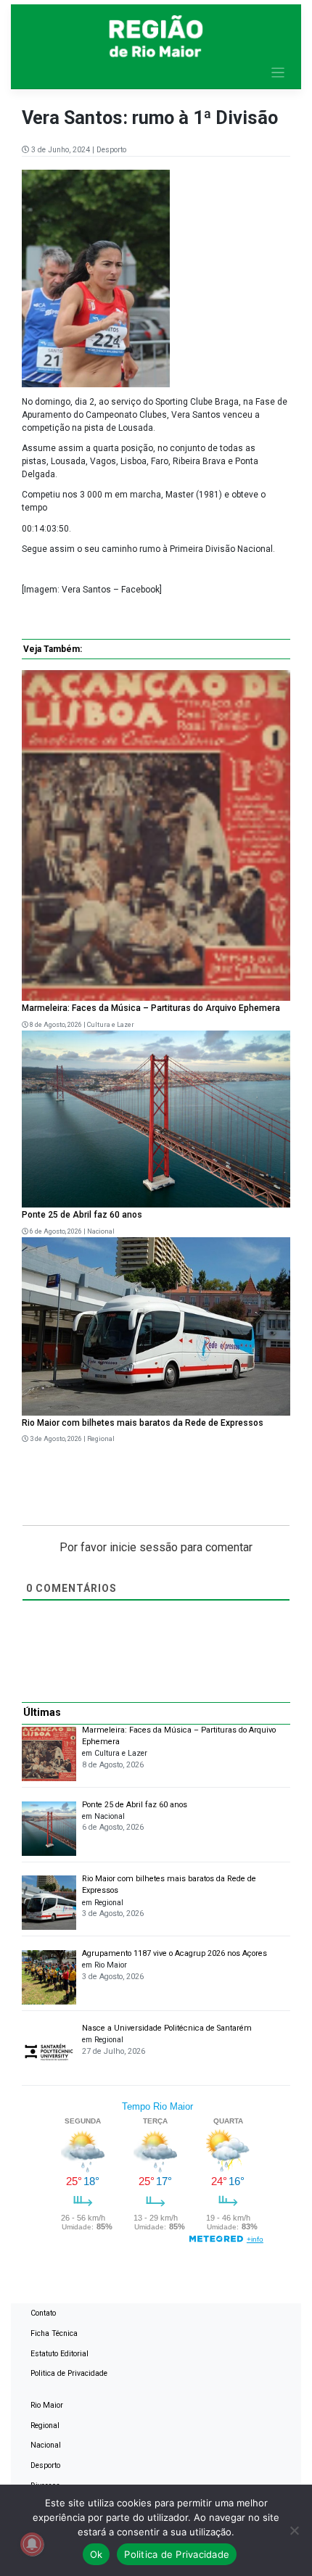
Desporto (111, 150)
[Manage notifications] (32, 2544)
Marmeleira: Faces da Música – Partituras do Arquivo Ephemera (151, 1008)
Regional (101, 1439)
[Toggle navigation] (278, 73)
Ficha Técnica (54, 2333)
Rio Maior (47, 2405)
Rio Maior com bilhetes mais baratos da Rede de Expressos (143, 1423)
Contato (43, 2313)
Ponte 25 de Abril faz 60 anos (82, 1215)
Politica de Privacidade (69, 2373)
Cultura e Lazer (111, 1025)
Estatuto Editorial (59, 2354)
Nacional (101, 1231)
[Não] (294, 2530)
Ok (97, 2554)
